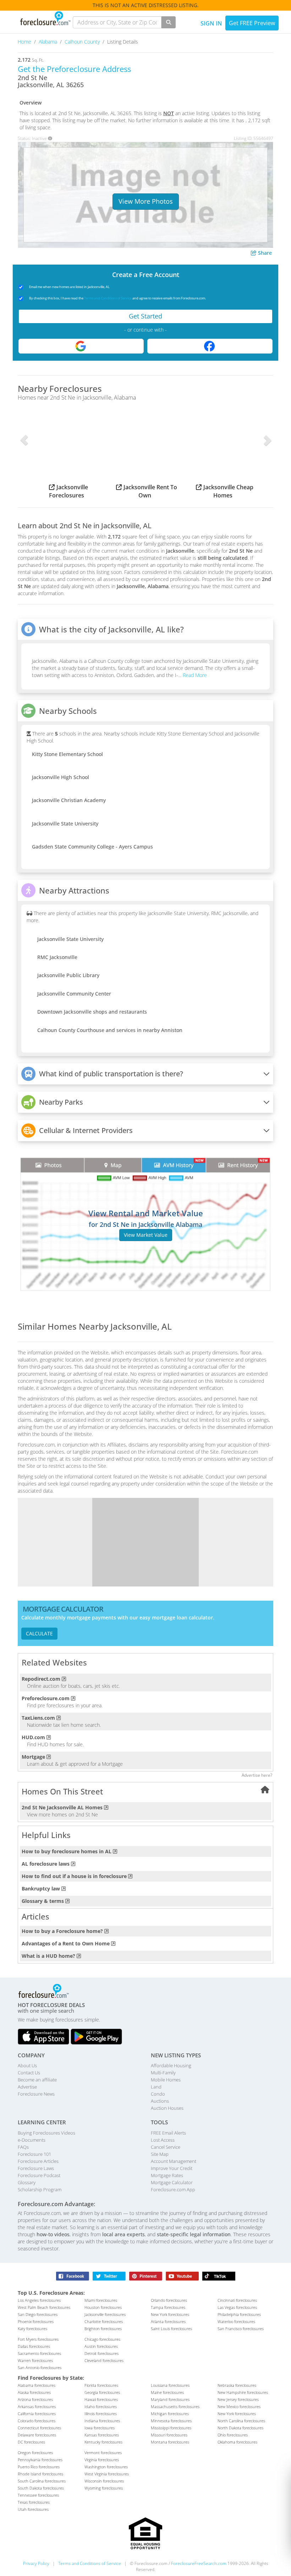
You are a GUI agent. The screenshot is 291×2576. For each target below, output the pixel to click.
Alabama (49, 42)
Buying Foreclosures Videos (46, 2133)
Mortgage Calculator (172, 2182)
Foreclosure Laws (36, 2168)
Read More (194, 675)
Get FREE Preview (252, 23)
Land (156, 2087)
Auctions (160, 2101)
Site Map (160, 2154)
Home (25, 42)
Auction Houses (167, 2108)
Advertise (27, 2087)
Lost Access (163, 2140)
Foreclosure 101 (34, 2154)
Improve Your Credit (172, 2168)
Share (264, 253)
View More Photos (146, 201)
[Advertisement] (145, 1542)
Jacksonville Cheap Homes (228, 491)
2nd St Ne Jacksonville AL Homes (62, 1807)
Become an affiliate (37, 2080)
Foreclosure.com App (173, 2189)
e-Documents (32, 2140)
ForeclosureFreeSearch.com (199, 2563)
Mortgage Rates (167, 2175)
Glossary (27, 2182)
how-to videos (53, 2234)
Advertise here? (257, 1775)
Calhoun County (83, 42)
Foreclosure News (36, 2094)
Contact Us (29, 2073)
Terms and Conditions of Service (108, 298)
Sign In (211, 23)
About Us (27, 2065)
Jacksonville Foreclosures (68, 491)
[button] (24, 440)
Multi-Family (163, 2073)
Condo (158, 2094)
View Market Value (146, 1235)
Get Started (145, 316)
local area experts (123, 2234)
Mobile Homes (166, 2080)
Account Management (174, 2161)
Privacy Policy (36, 2563)
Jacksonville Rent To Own (150, 491)
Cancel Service (166, 2147)
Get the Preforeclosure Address (74, 69)
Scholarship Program (40, 2189)
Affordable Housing (171, 2065)
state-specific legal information (194, 2234)
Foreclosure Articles (38, 2161)
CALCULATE (39, 1633)
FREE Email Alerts (168, 2133)
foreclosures (39, 2300)
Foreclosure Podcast (39, 2175)
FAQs (23, 2147)
